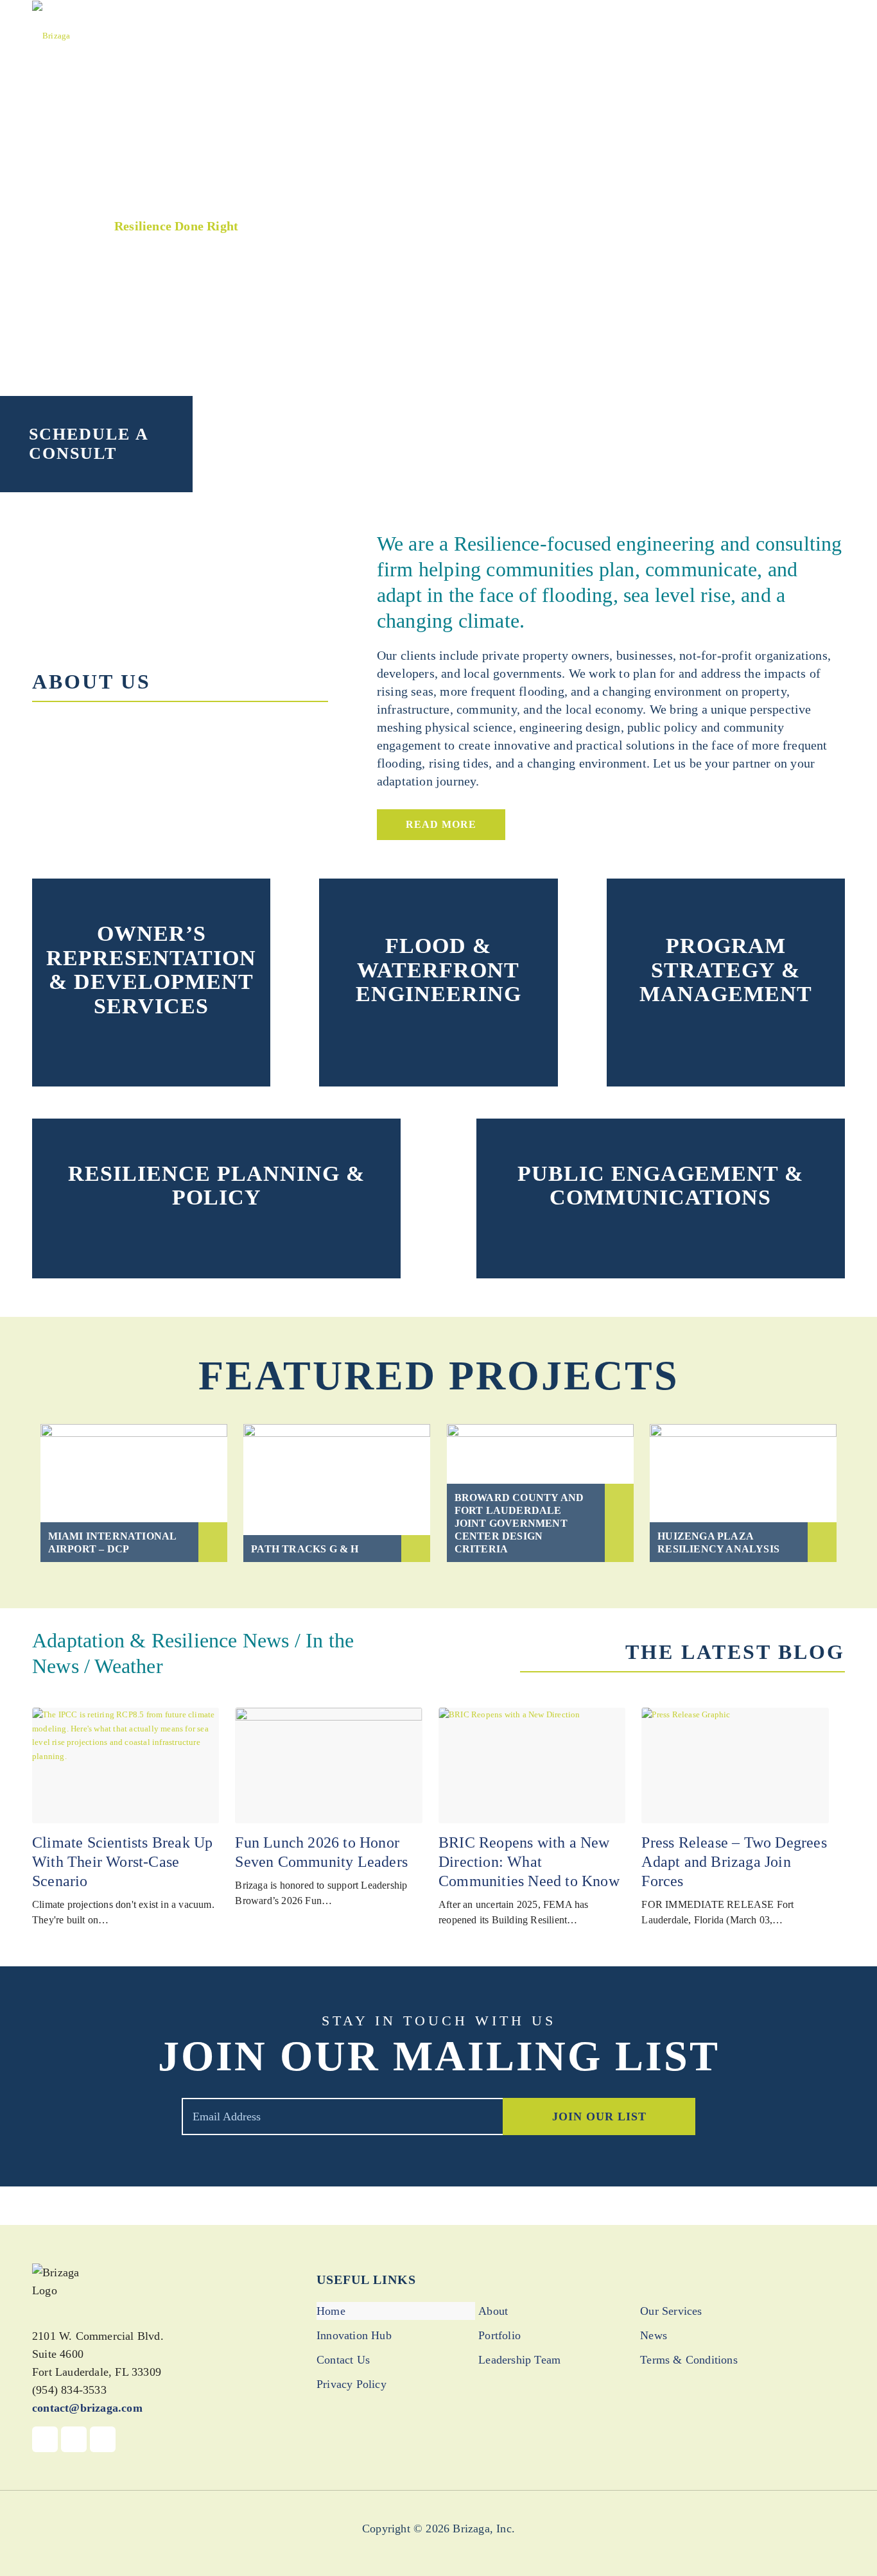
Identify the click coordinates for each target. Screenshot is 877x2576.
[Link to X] (74, 2439)
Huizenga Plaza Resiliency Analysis (718, 1542)
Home (331, 2311)
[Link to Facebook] (45, 2439)
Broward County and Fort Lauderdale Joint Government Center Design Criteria (519, 1523)
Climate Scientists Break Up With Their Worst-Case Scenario (122, 1862)
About (493, 2311)
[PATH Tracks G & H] (337, 1493)
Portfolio (499, 2335)
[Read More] (152, 1042)
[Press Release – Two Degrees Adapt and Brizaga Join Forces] (735, 1765)
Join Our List (599, 2117)
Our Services (671, 2311)
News (654, 2335)
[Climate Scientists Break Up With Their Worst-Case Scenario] (126, 1765)
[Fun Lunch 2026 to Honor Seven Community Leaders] (328, 1765)
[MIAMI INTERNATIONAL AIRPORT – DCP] (134, 1493)
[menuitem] (392, 35)
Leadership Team (519, 2360)
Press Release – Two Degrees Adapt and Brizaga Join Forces (734, 1862)
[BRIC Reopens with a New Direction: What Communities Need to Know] (532, 1765)
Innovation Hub (354, 2335)
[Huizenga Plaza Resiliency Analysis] (743, 1493)
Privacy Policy (352, 2384)
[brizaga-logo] (51, 35)
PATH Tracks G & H (305, 1549)
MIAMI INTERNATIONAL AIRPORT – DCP (112, 1542)
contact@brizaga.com (87, 2408)
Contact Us (343, 2360)
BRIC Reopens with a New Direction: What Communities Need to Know (529, 1862)
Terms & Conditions (689, 2360)
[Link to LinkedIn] (103, 2439)
